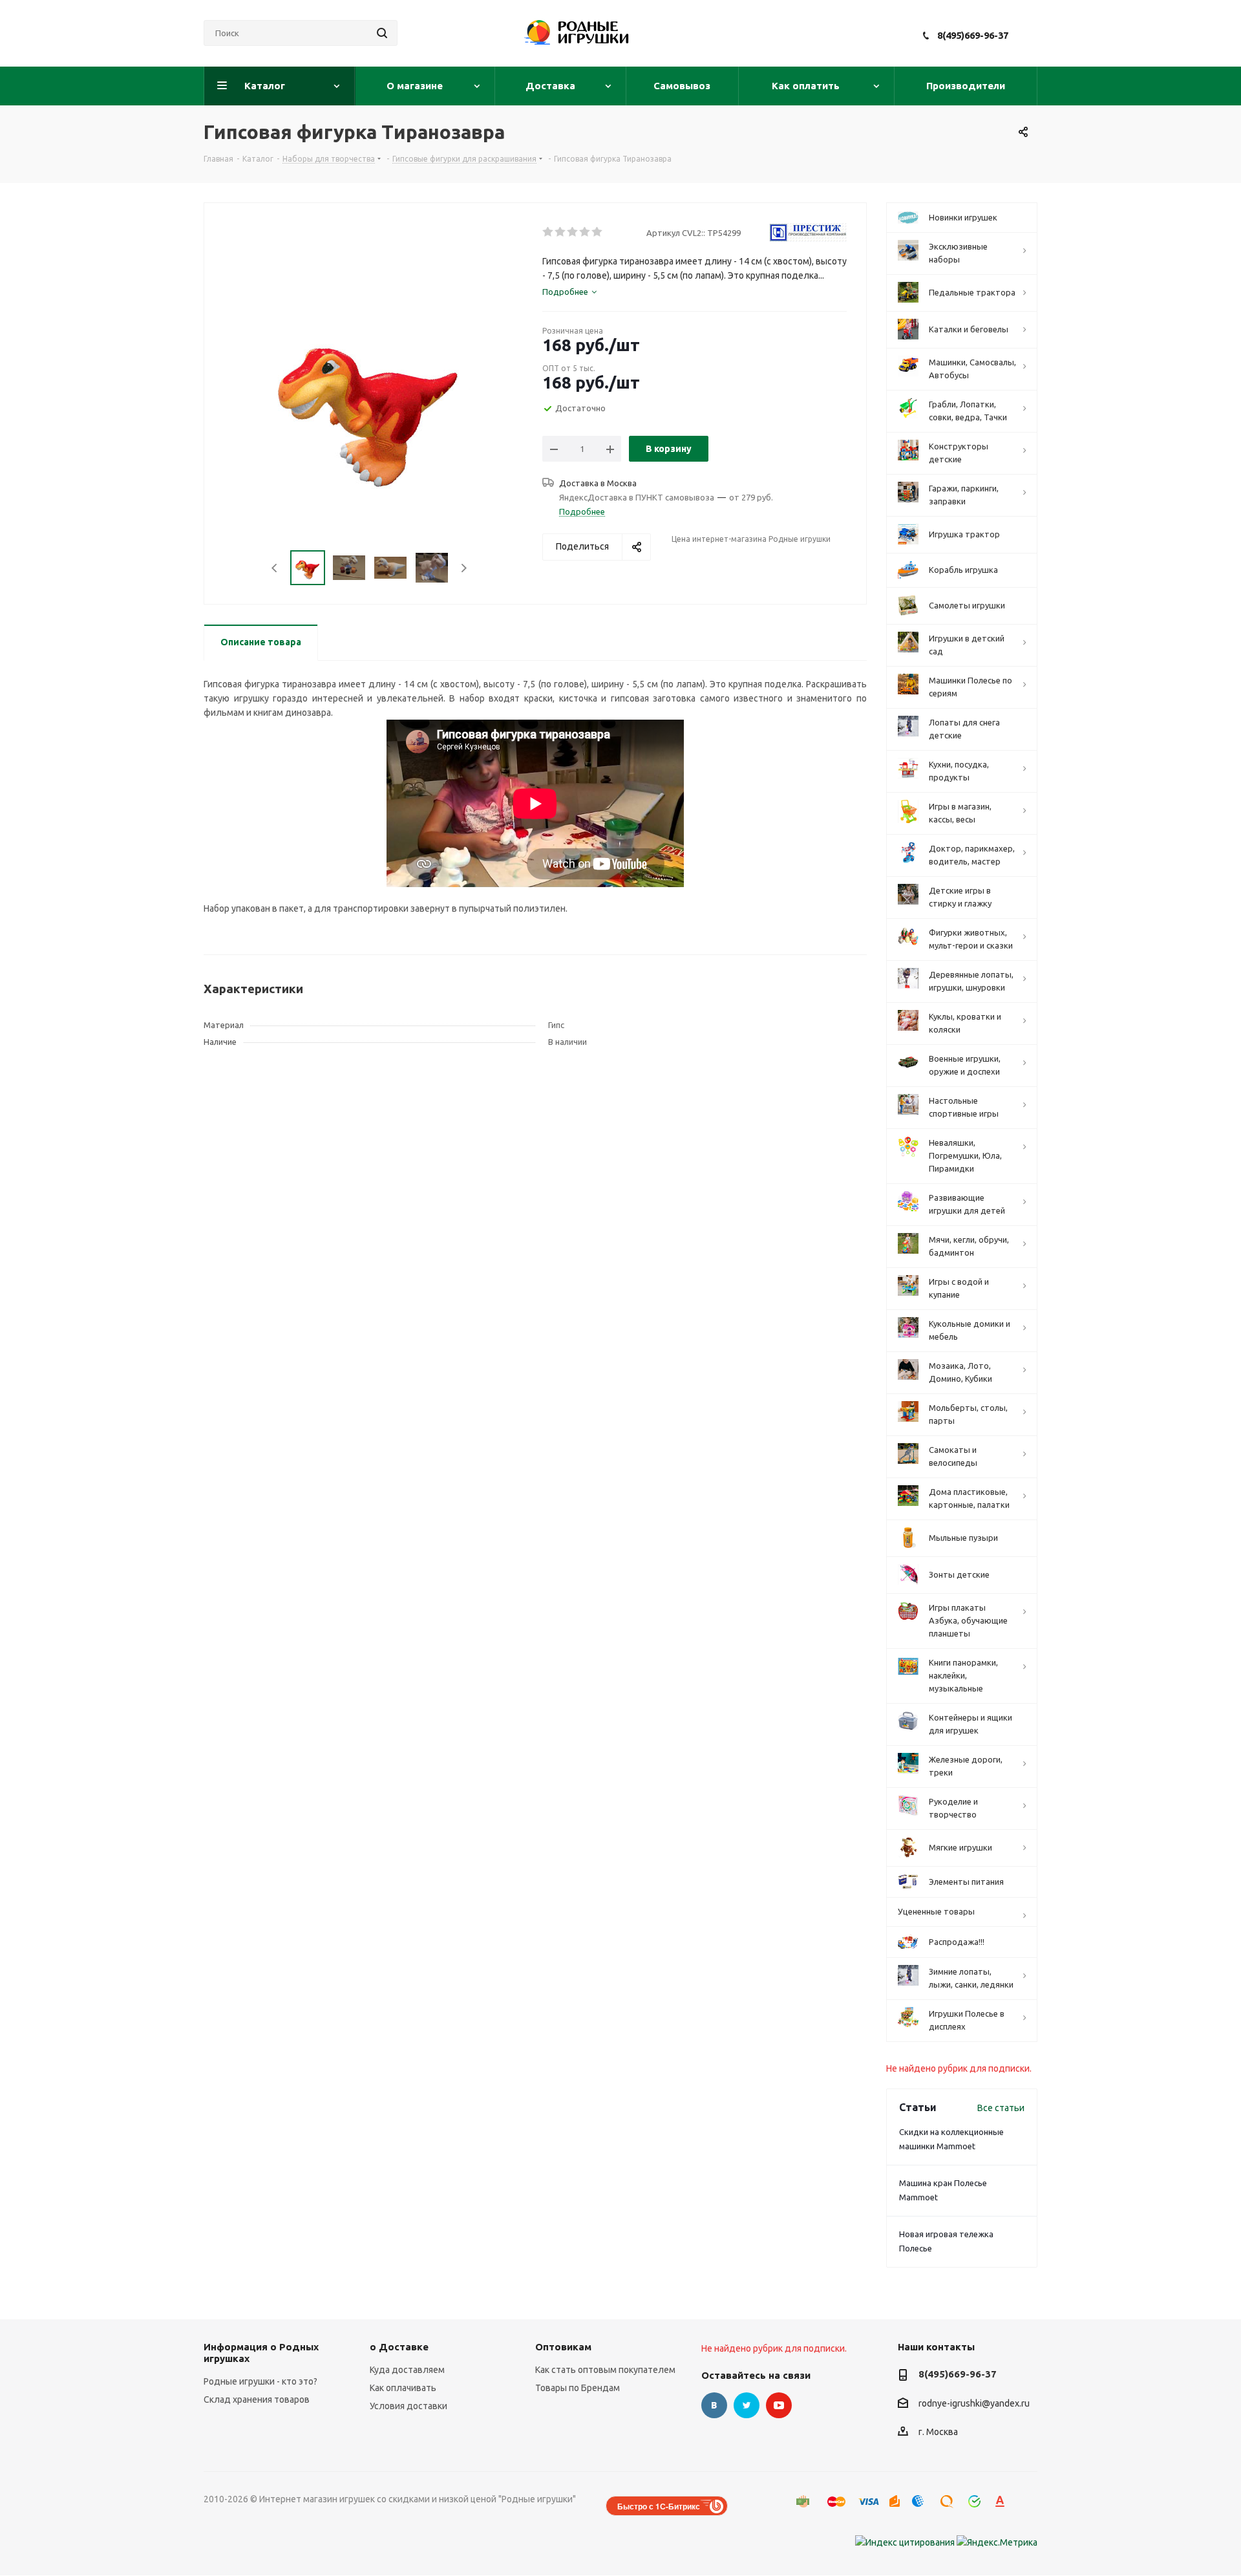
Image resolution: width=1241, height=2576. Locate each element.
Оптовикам (563, 2347)
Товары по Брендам (578, 2388)
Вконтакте (714, 2405)
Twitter (747, 2405)
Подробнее (582, 511)
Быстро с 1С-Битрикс (659, 2506)
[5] (598, 232)
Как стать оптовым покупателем (605, 2370)
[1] (548, 232)
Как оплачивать (403, 2388)
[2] (561, 232)
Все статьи (1001, 2108)
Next (464, 568)
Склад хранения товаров (257, 2399)
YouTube (779, 2405)
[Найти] (382, 33)
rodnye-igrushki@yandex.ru (974, 2403)
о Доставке (399, 2347)
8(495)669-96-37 (973, 35)
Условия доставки (408, 2406)
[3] (573, 232)
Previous (275, 568)
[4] (585, 232)
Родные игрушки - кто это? (260, 2381)
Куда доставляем (407, 2370)
